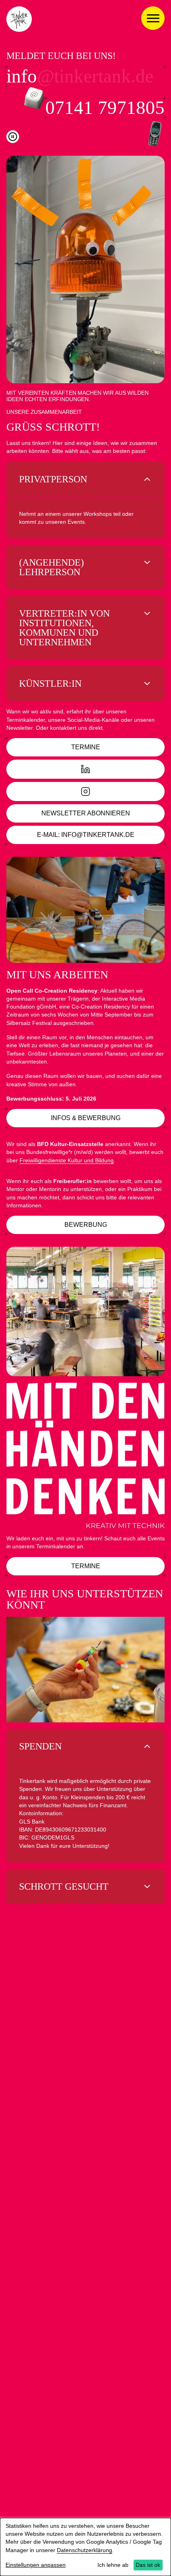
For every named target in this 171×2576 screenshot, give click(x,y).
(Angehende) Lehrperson (51, 567)
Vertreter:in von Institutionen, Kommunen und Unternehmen (64, 628)
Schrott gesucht (64, 1886)
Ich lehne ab (113, 2565)
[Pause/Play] (13, 137)
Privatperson (53, 479)
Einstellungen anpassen (36, 2565)
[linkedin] (85, 769)
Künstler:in (50, 684)
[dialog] (85, 2547)
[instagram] (85, 791)
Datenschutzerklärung (85, 2550)
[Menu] (153, 18)
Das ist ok (148, 2565)
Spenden (40, 1746)
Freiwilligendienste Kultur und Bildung (67, 1160)
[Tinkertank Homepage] (19, 19)
